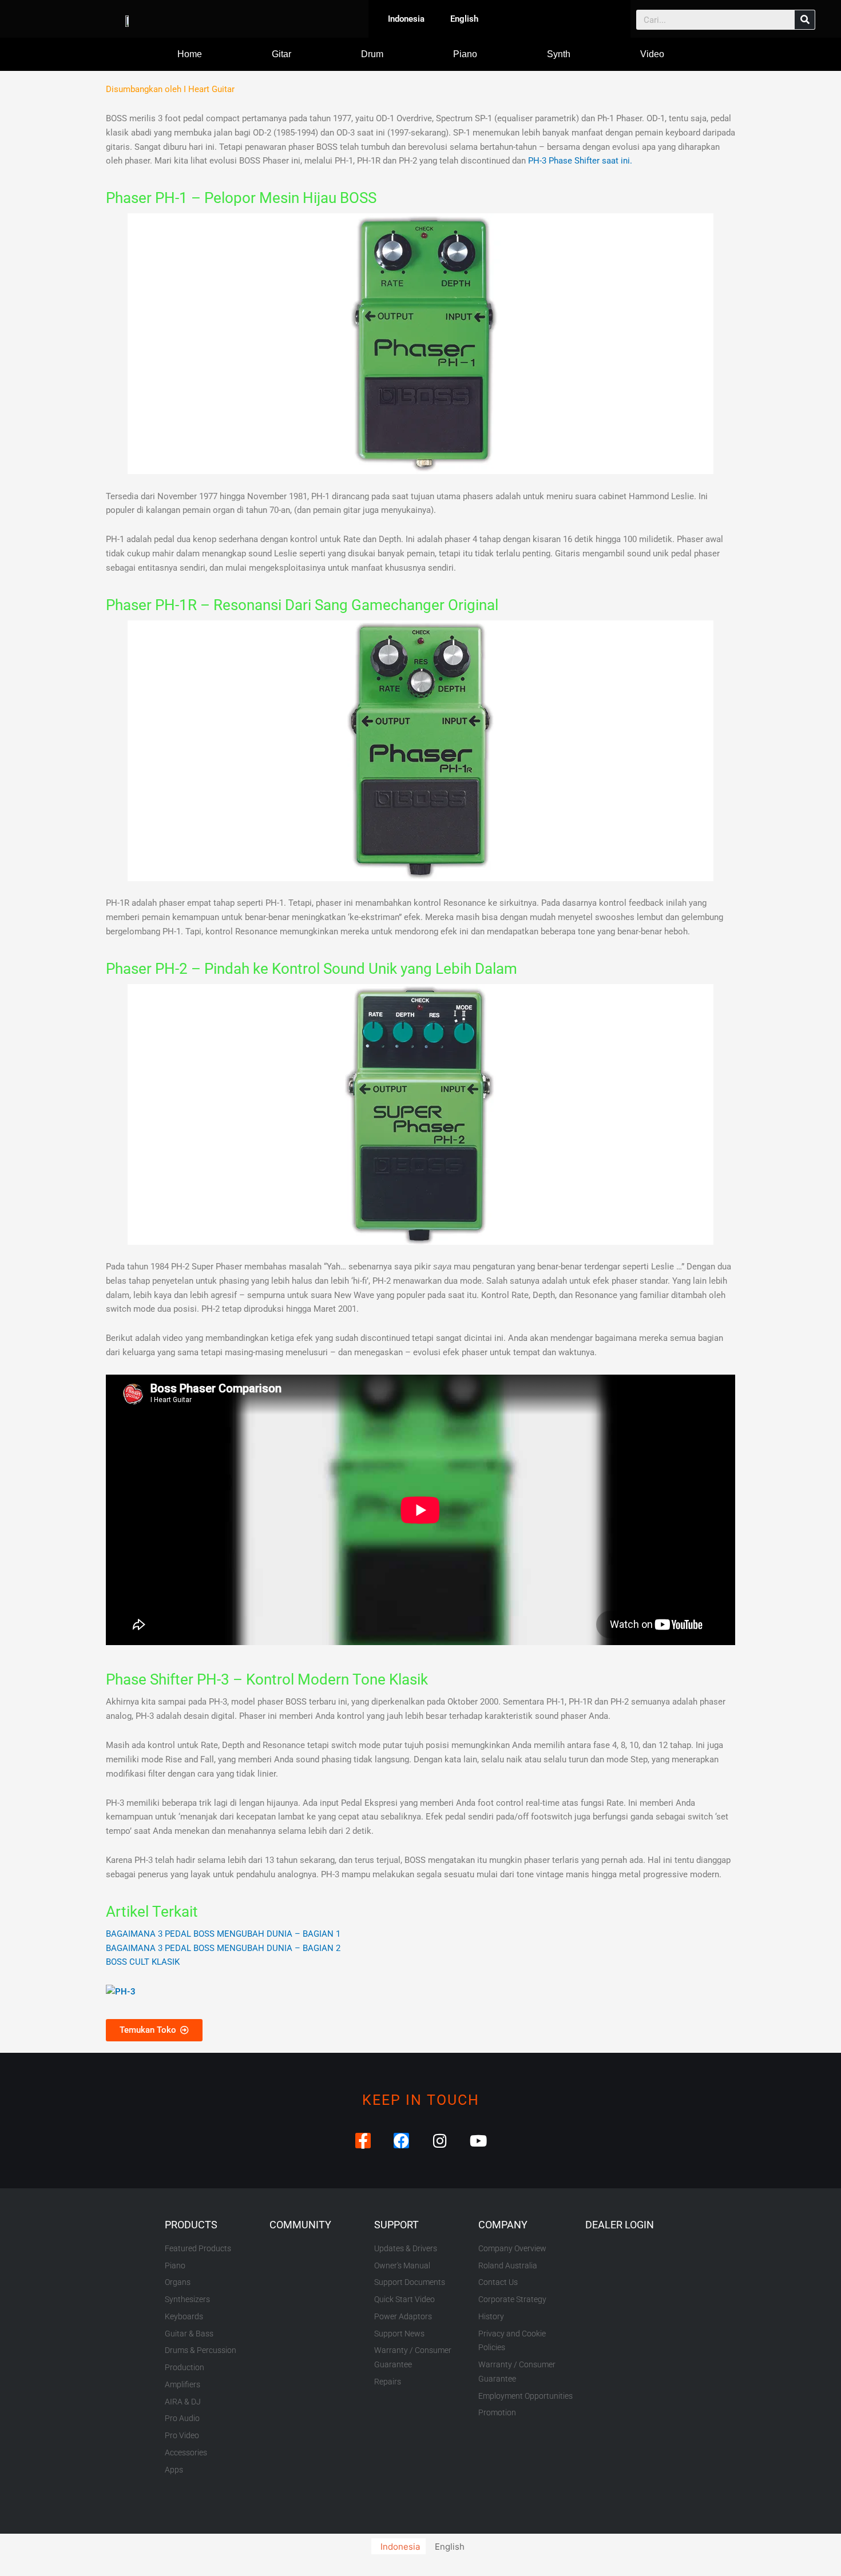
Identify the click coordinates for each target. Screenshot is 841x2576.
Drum (372, 54)
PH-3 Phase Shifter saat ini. (580, 161)
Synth (559, 54)
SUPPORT (396, 2225)
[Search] (805, 20)
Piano (465, 54)
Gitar (281, 54)
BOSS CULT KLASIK (143, 1962)
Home (190, 54)
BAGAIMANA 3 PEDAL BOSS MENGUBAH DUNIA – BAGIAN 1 (223, 1934)
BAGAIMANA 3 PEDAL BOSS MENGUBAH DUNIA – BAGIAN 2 (223, 1948)
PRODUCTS (191, 2225)
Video (652, 54)
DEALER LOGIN (620, 2225)
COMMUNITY (300, 2225)
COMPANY (503, 2225)
